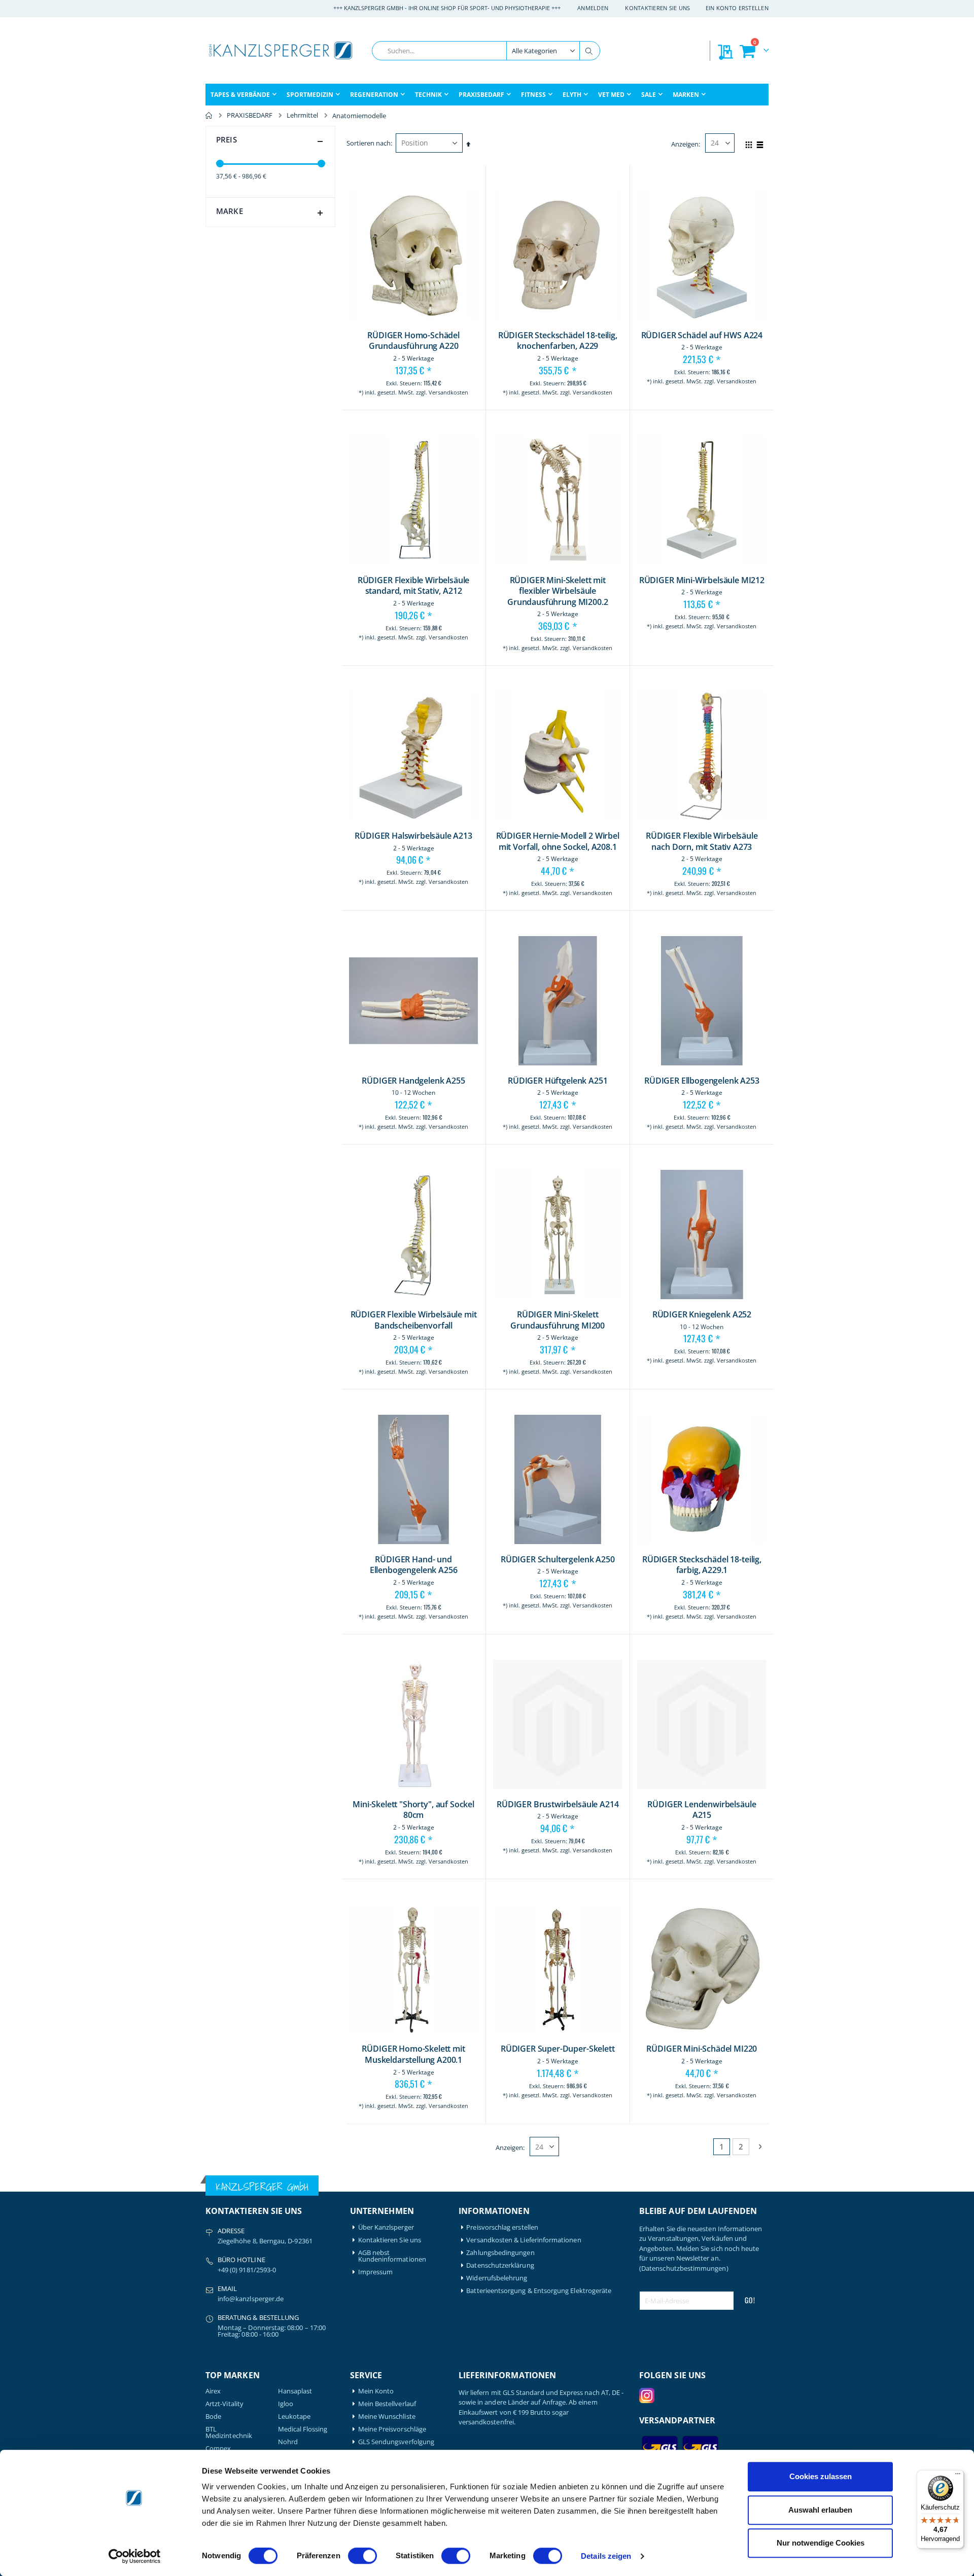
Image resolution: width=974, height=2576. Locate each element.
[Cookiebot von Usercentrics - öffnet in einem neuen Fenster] (135, 2556)
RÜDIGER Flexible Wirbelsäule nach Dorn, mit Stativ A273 (702, 842)
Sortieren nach (369, 143)
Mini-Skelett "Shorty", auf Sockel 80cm (413, 1810)
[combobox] (486, 51)
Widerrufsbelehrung (497, 2278)
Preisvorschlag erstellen (502, 2227)
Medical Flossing (303, 2429)
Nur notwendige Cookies (821, 2543)
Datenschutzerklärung (500, 2265)
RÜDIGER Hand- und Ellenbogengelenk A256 (414, 1565)
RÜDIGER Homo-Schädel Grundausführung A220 (413, 341)
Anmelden (593, 8)
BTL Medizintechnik (229, 2432)
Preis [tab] (227, 139)
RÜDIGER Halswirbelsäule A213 (413, 836)
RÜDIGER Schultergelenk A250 (558, 1560)
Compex (218, 2448)
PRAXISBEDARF (250, 115)
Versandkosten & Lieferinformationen (524, 2240)
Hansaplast (295, 2391)
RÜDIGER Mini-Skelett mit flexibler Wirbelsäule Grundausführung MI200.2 (558, 591)
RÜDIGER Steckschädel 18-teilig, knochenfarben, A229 (558, 341)
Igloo (286, 2404)
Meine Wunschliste (387, 2417)
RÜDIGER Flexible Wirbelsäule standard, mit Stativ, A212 (414, 586)
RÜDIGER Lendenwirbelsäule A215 (702, 1810)
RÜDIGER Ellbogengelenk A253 (702, 1081)
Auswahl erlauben (820, 2510)
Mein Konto (376, 2391)
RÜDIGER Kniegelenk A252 (702, 1315)
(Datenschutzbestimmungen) (684, 2268)
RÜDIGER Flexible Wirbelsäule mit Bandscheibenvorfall (414, 1320)
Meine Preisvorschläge (392, 2429)
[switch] (362, 2557)
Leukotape (294, 2417)
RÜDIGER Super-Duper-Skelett (558, 2049)
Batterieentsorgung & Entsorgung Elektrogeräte (539, 2291)
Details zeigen (606, 2556)
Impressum (376, 2272)
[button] (654, 400)
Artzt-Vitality (224, 2404)
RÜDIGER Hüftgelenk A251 (558, 1081)
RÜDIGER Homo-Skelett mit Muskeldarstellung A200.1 (413, 2054)
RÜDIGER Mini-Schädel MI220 (702, 2049)
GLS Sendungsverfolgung (396, 2442)
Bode (213, 2417)
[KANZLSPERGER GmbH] (282, 50)
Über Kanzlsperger (386, 2227)
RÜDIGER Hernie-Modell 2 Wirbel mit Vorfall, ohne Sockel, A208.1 (558, 842)
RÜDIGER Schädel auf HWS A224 (702, 335)
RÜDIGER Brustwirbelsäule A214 (558, 1804)
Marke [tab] (230, 211)
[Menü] (958, 2476)
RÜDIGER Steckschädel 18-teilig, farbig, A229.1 (702, 1565)
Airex (213, 2391)
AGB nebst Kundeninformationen (392, 2256)
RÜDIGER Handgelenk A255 (413, 1081)
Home (209, 116)
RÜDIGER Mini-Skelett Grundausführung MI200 (558, 1320)
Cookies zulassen (821, 2476)
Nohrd (288, 2442)
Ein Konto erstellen (737, 8)
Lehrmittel (302, 115)
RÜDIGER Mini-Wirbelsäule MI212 (702, 580)
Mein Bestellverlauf (387, 2404)
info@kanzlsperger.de (251, 2299)
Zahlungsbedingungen (500, 2253)
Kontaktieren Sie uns (658, 8)
